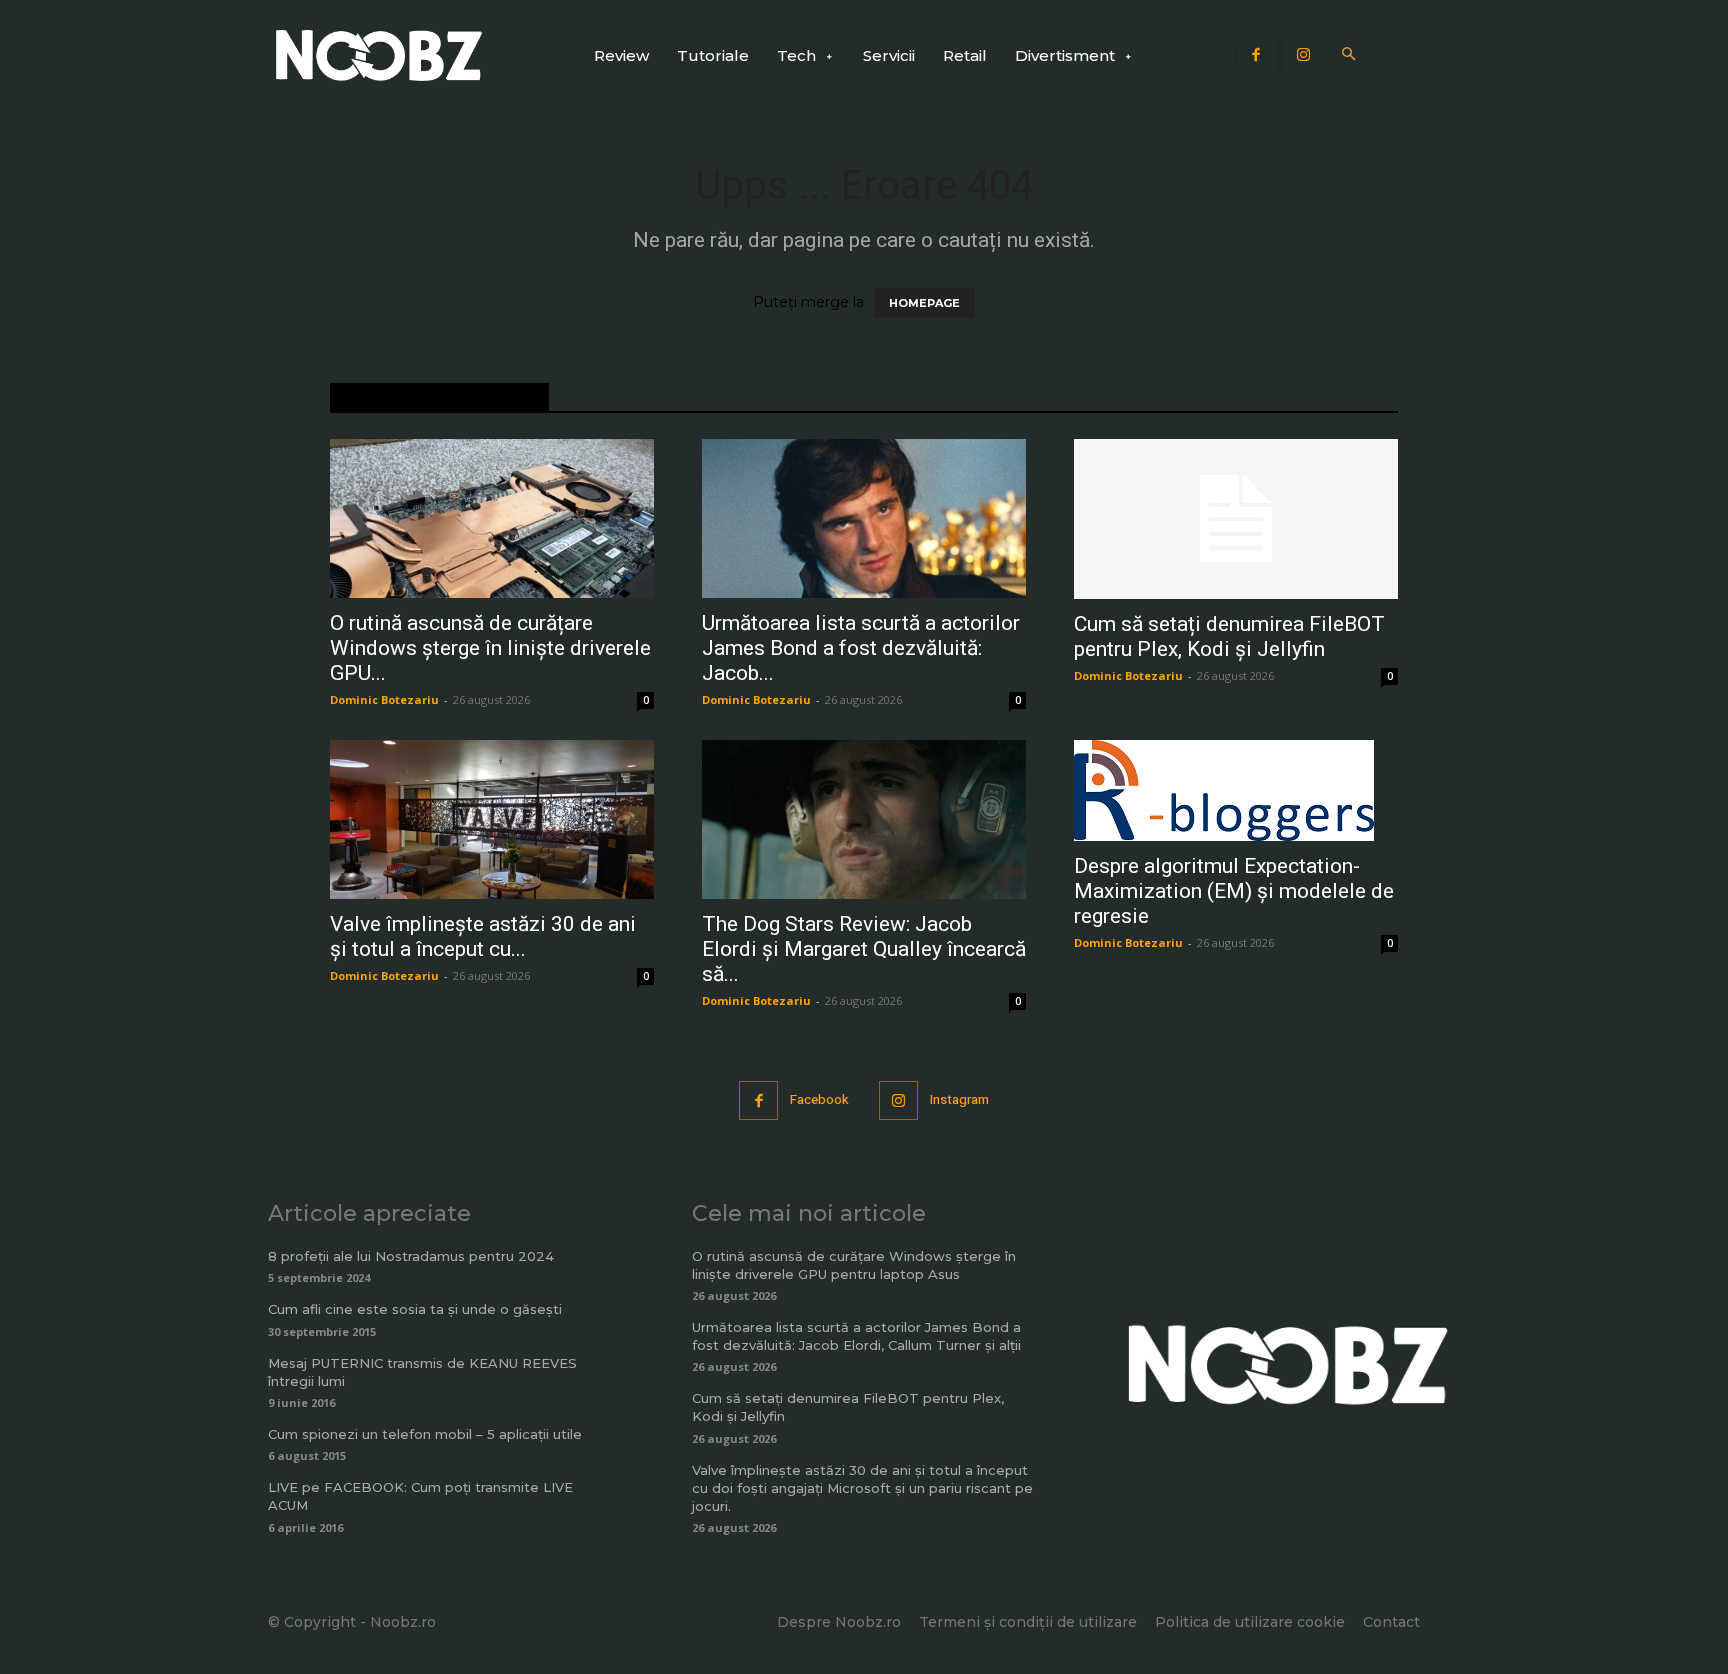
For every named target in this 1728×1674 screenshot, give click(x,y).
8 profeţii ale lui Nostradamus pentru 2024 (411, 1256)
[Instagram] (1304, 56)
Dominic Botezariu (384, 699)
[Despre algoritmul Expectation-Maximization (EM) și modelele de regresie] (1236, 790)
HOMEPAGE (924, 303)
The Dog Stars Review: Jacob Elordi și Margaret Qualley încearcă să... (864, 949)
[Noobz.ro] (379, 55)
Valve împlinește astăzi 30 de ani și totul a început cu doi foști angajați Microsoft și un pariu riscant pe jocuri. (862, 1488)
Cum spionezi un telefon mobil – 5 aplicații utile (425, 1434)
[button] (1349, 55)
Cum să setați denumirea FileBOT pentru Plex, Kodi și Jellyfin (1229, 636)
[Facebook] (1257, 56)
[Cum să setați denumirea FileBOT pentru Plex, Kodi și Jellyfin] (1236, 519)
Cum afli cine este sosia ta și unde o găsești (415, 1309)
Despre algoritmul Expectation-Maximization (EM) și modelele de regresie (1234, 891)
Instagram (959, 1099)
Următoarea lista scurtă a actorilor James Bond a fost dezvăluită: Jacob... (861, 648)
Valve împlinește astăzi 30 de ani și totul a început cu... (483, 936)
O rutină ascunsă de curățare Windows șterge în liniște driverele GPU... (490, 648)
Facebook (819, 1099)
